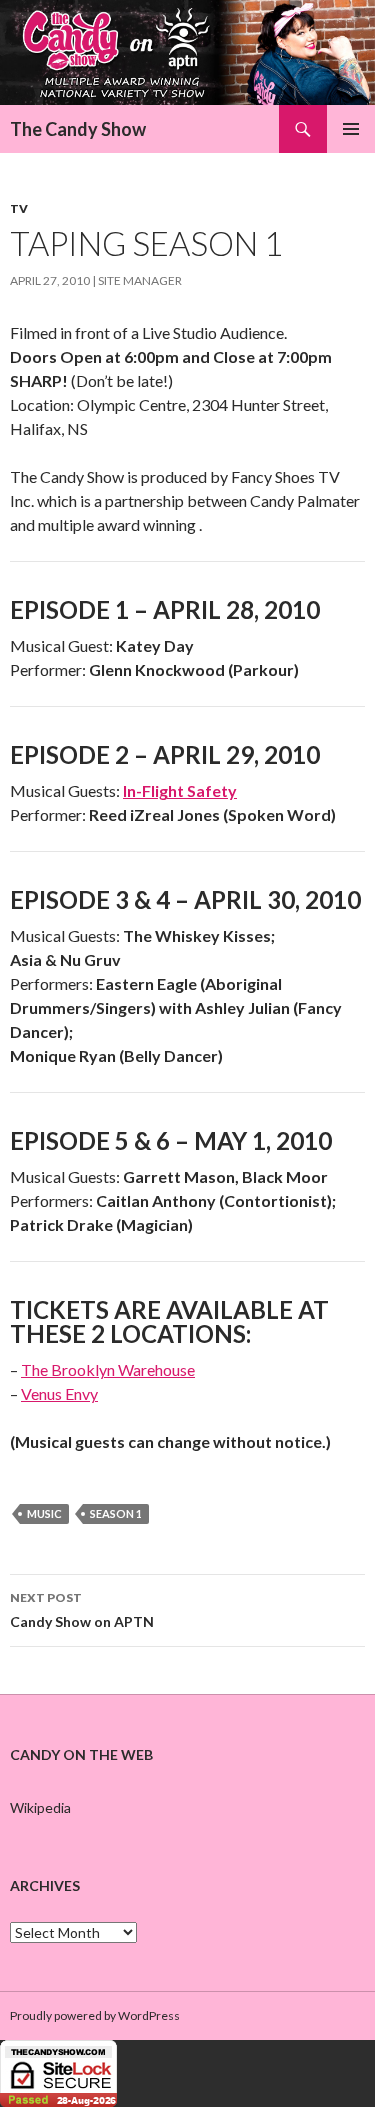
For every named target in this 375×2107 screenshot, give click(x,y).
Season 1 (116, 1513)
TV (19, 208)
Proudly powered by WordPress (95, 2015)
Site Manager (140, 280)
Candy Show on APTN (82, 1610)
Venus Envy (59, 1393)
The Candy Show (78, 129)
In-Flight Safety (180, 790)
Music (44, 1513)
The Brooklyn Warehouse (108, 1369)
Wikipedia (40, 1807)
